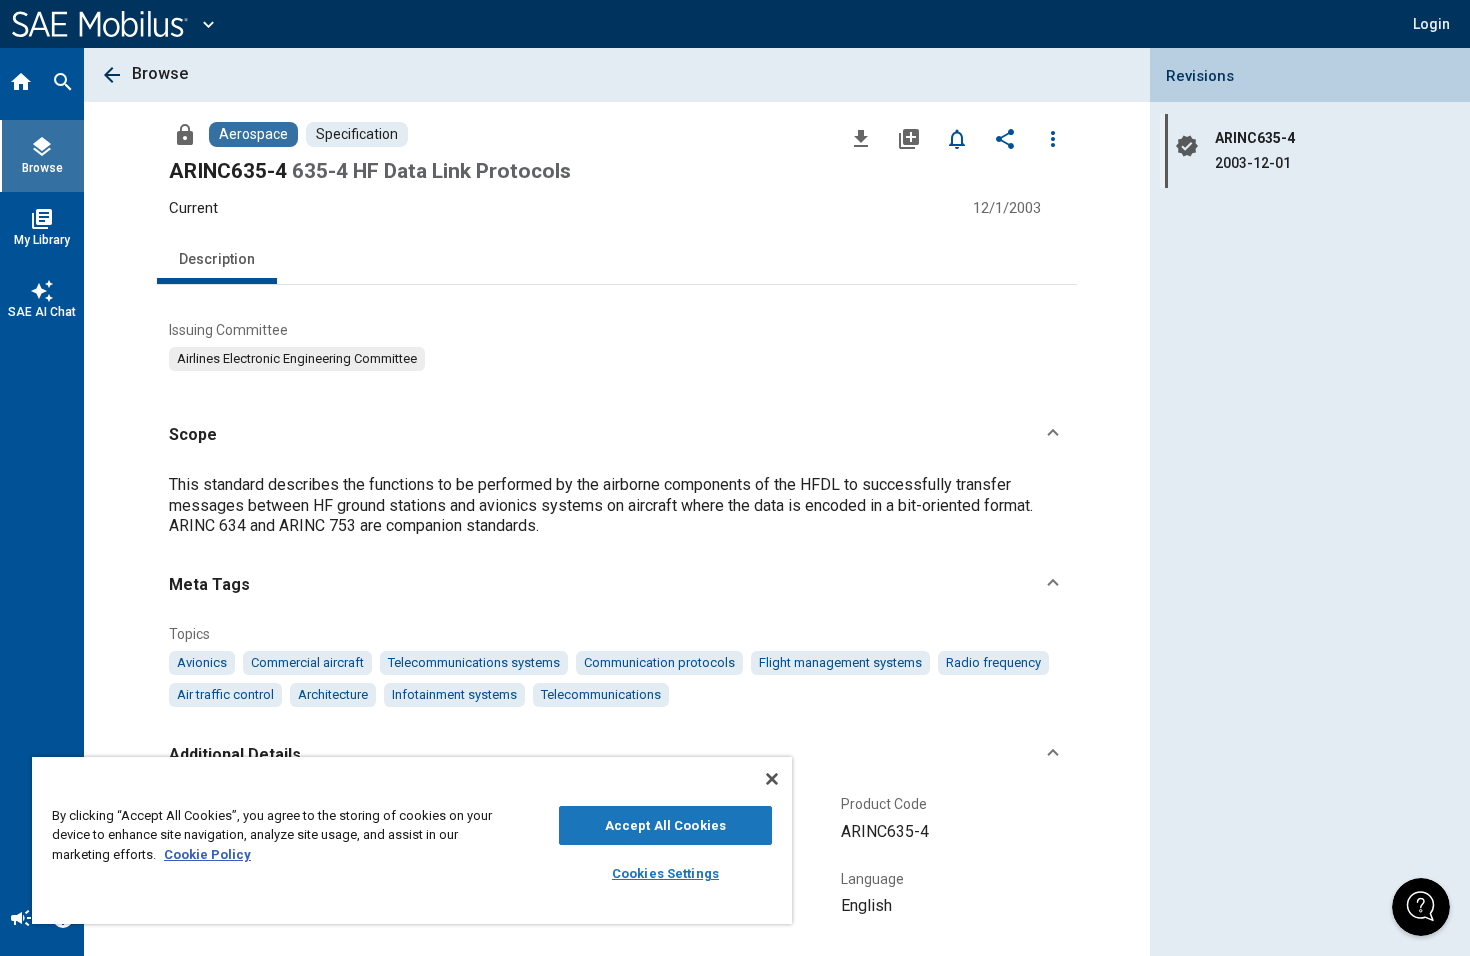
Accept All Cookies (665, 825)
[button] (617, 435)
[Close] (772, 779)
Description (217, 259)
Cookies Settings (665, 873)
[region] (412, 840)
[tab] (21, 84)
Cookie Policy (207, 854)
